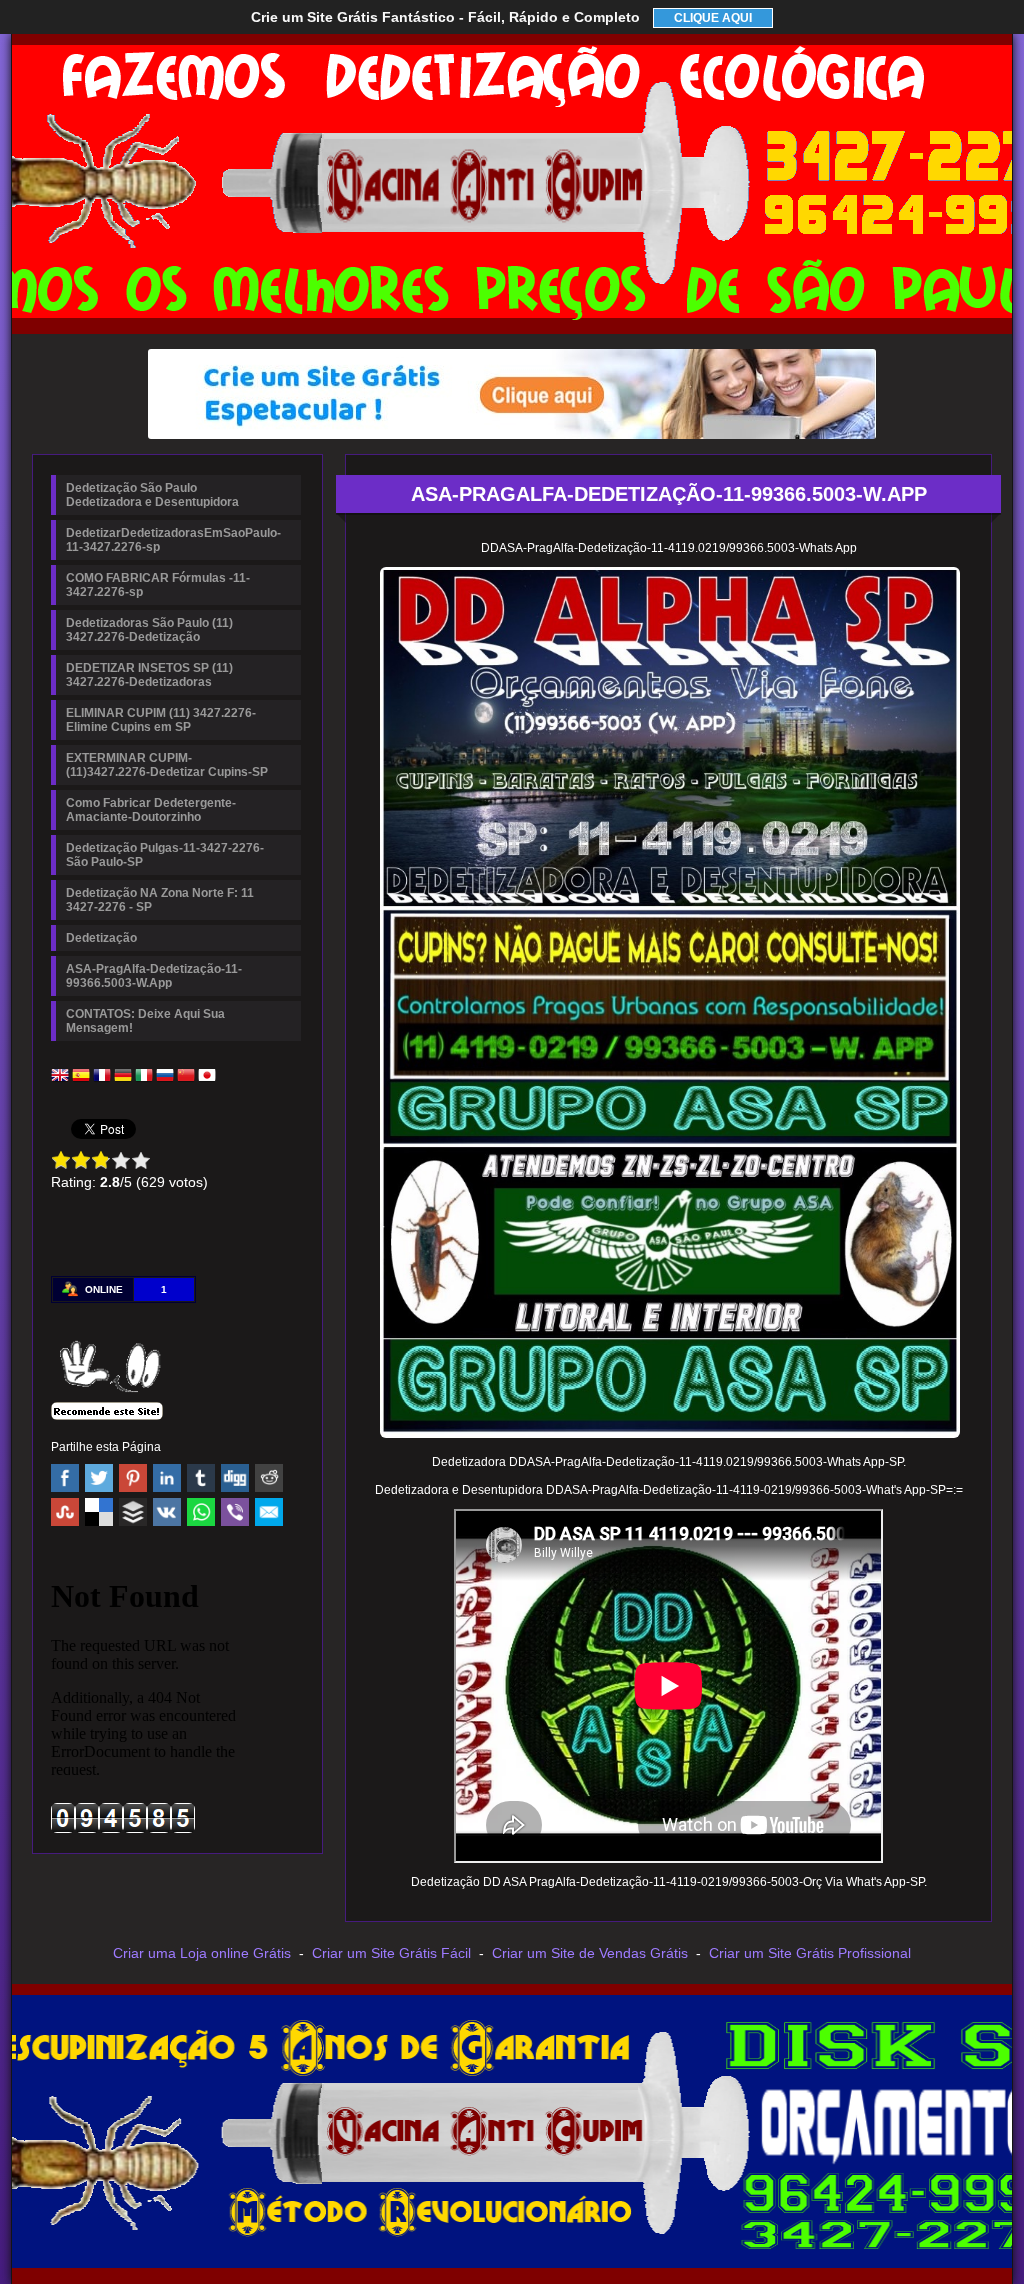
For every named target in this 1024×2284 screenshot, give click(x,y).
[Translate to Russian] (165, 1080)
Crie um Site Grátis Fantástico (445, 17)
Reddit (269, 1478)
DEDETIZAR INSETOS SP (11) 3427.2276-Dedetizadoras (149, 675)
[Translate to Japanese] (207, 1080)
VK (167, 1512)
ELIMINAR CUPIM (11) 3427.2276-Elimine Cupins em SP (161, 720)
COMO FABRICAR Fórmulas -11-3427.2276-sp (158, 585)
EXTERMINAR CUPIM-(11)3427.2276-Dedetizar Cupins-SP (167, 765)
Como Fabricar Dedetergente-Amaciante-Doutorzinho (151, 810)
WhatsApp (201, 1512)
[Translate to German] (123, 1080)
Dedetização (101, 938)
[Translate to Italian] (144, 1080)
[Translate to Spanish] (81, 1080)
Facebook (65, 1478)
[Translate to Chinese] (186, 1080)
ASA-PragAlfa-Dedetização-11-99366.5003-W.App (154, 976)
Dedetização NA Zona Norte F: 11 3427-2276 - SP (160, 900)
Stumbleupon (65, 1512)
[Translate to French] (102, 1080)
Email (269, 1512)
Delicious (99, 1512)
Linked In (167, 1478)
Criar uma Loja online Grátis (202, 1953)
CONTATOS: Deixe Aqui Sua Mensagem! (145, 1021)
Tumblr (201, 1478)
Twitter (99, 1478)
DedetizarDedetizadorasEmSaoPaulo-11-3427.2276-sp (173, 540)
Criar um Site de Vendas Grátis (590, 1953)
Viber (235, 1512)
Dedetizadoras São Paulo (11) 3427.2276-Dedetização (149, 630)
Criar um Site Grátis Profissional (810, 1953)
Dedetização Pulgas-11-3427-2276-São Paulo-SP (165, 855)
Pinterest (133, 1478)
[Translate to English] (60, 1080)
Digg (235, 1478)
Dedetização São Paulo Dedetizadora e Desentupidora (152, 495)
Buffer (133, 1512)
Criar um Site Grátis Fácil (391, 1953)
